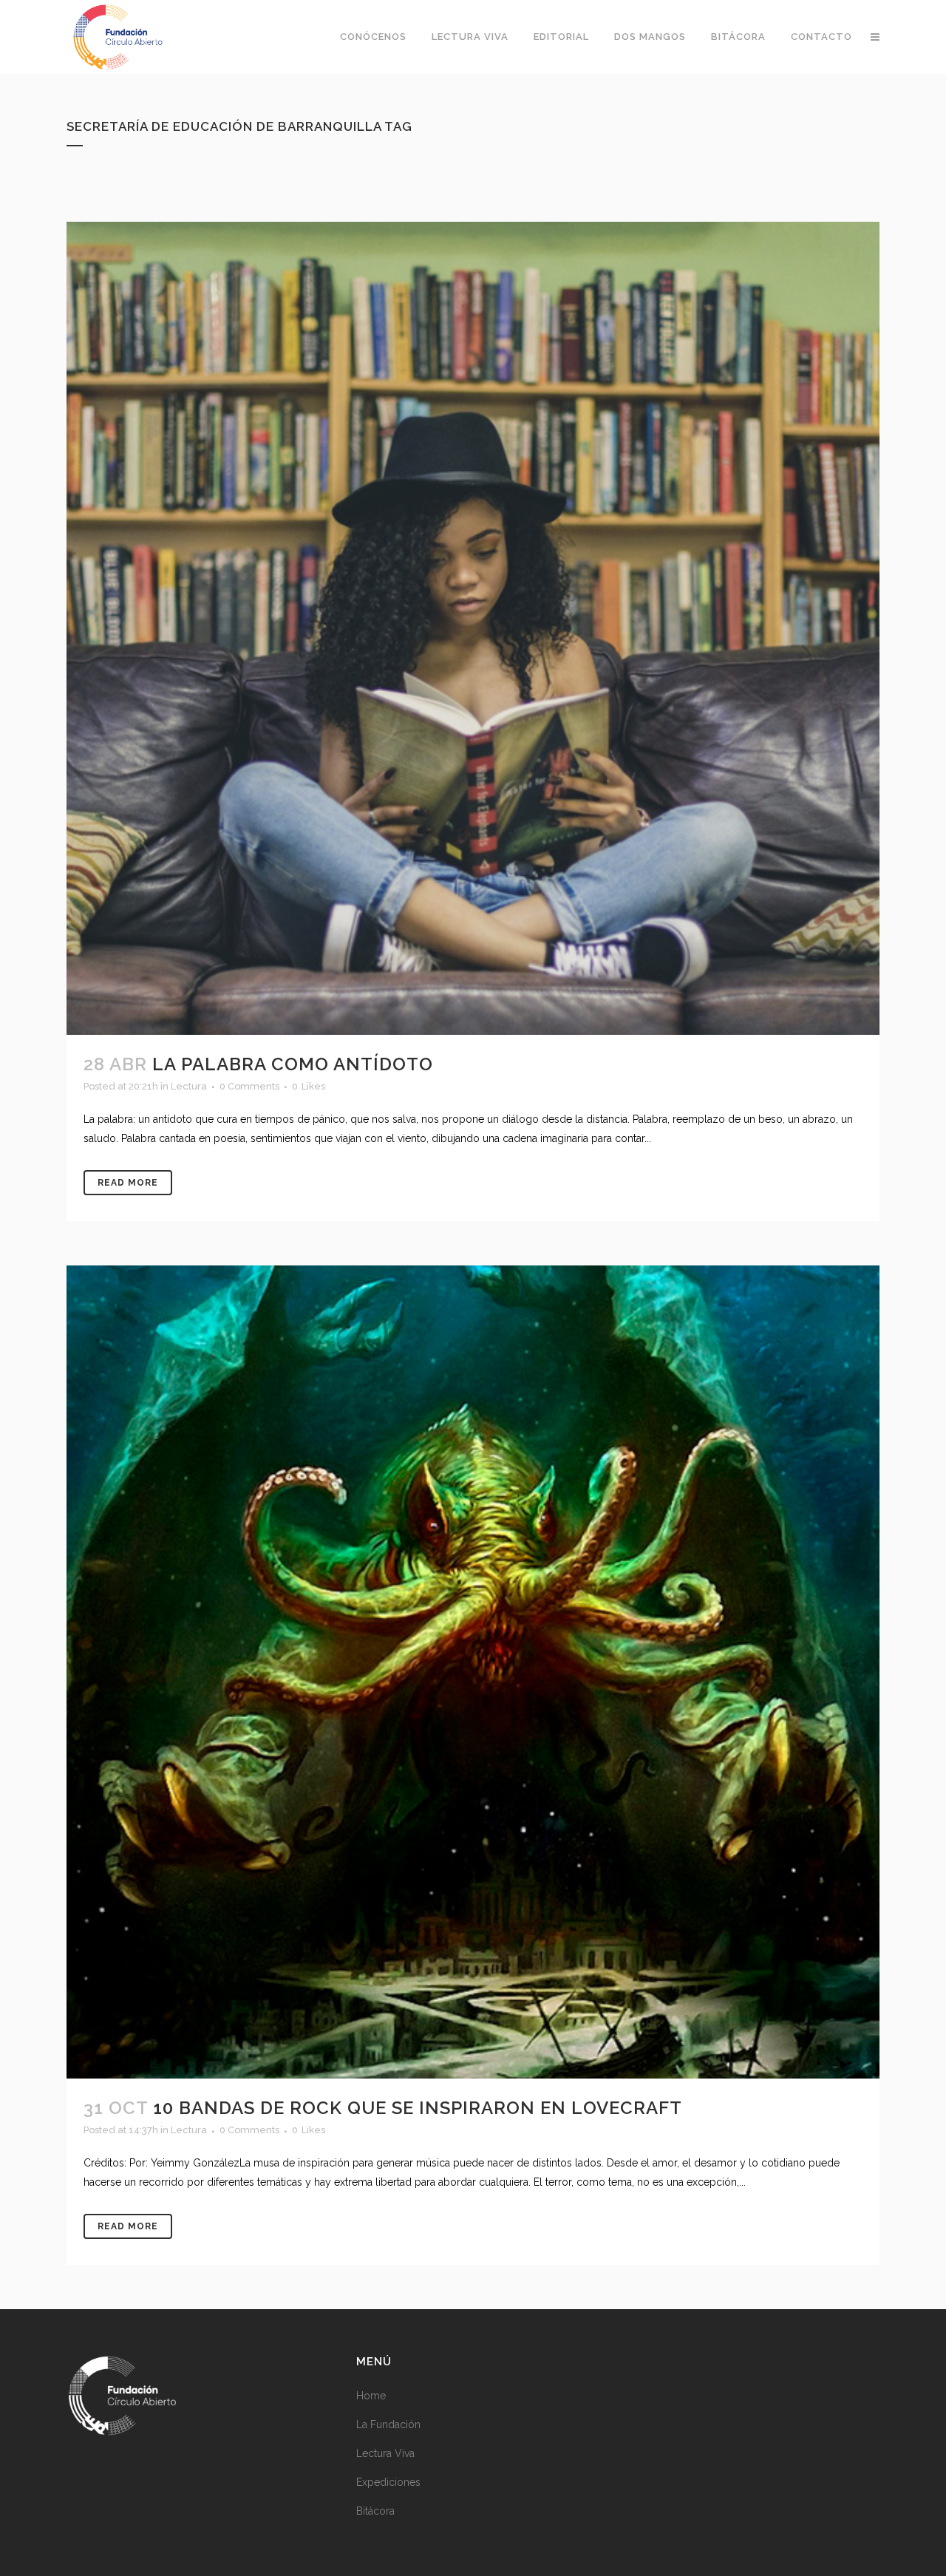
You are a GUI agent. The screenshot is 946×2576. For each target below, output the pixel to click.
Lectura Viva (385, 2453)
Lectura (189, 1086)
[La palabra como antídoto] (473, 628)
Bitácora (375, 2511)
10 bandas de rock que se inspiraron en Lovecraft (418, 2108)
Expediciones (388, 2482)
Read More (128, 1183)
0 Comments (249, 1086)
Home (371, 2396)
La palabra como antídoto (293, 1064)
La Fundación (388, 2424)
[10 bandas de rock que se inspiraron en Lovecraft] (473, 1672)
